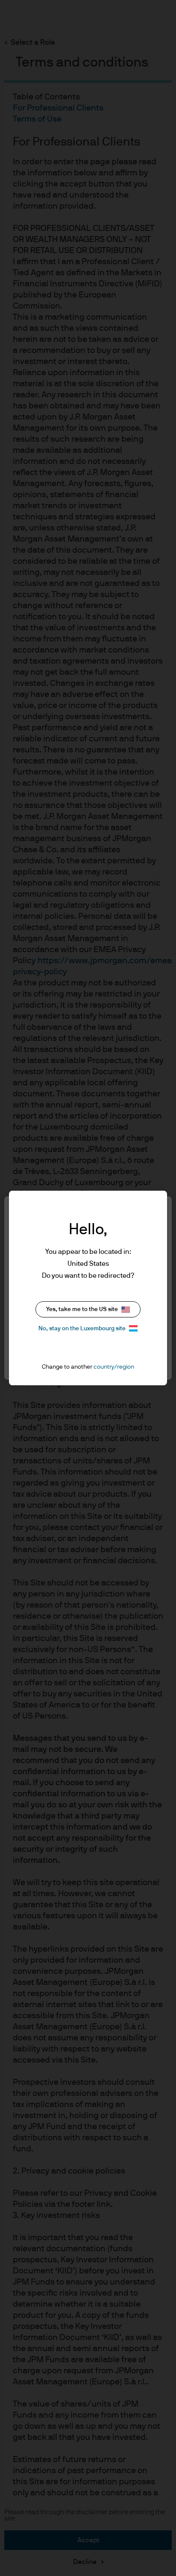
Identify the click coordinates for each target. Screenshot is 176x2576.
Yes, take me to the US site (82, 1309)
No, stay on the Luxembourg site (82, 1329)
